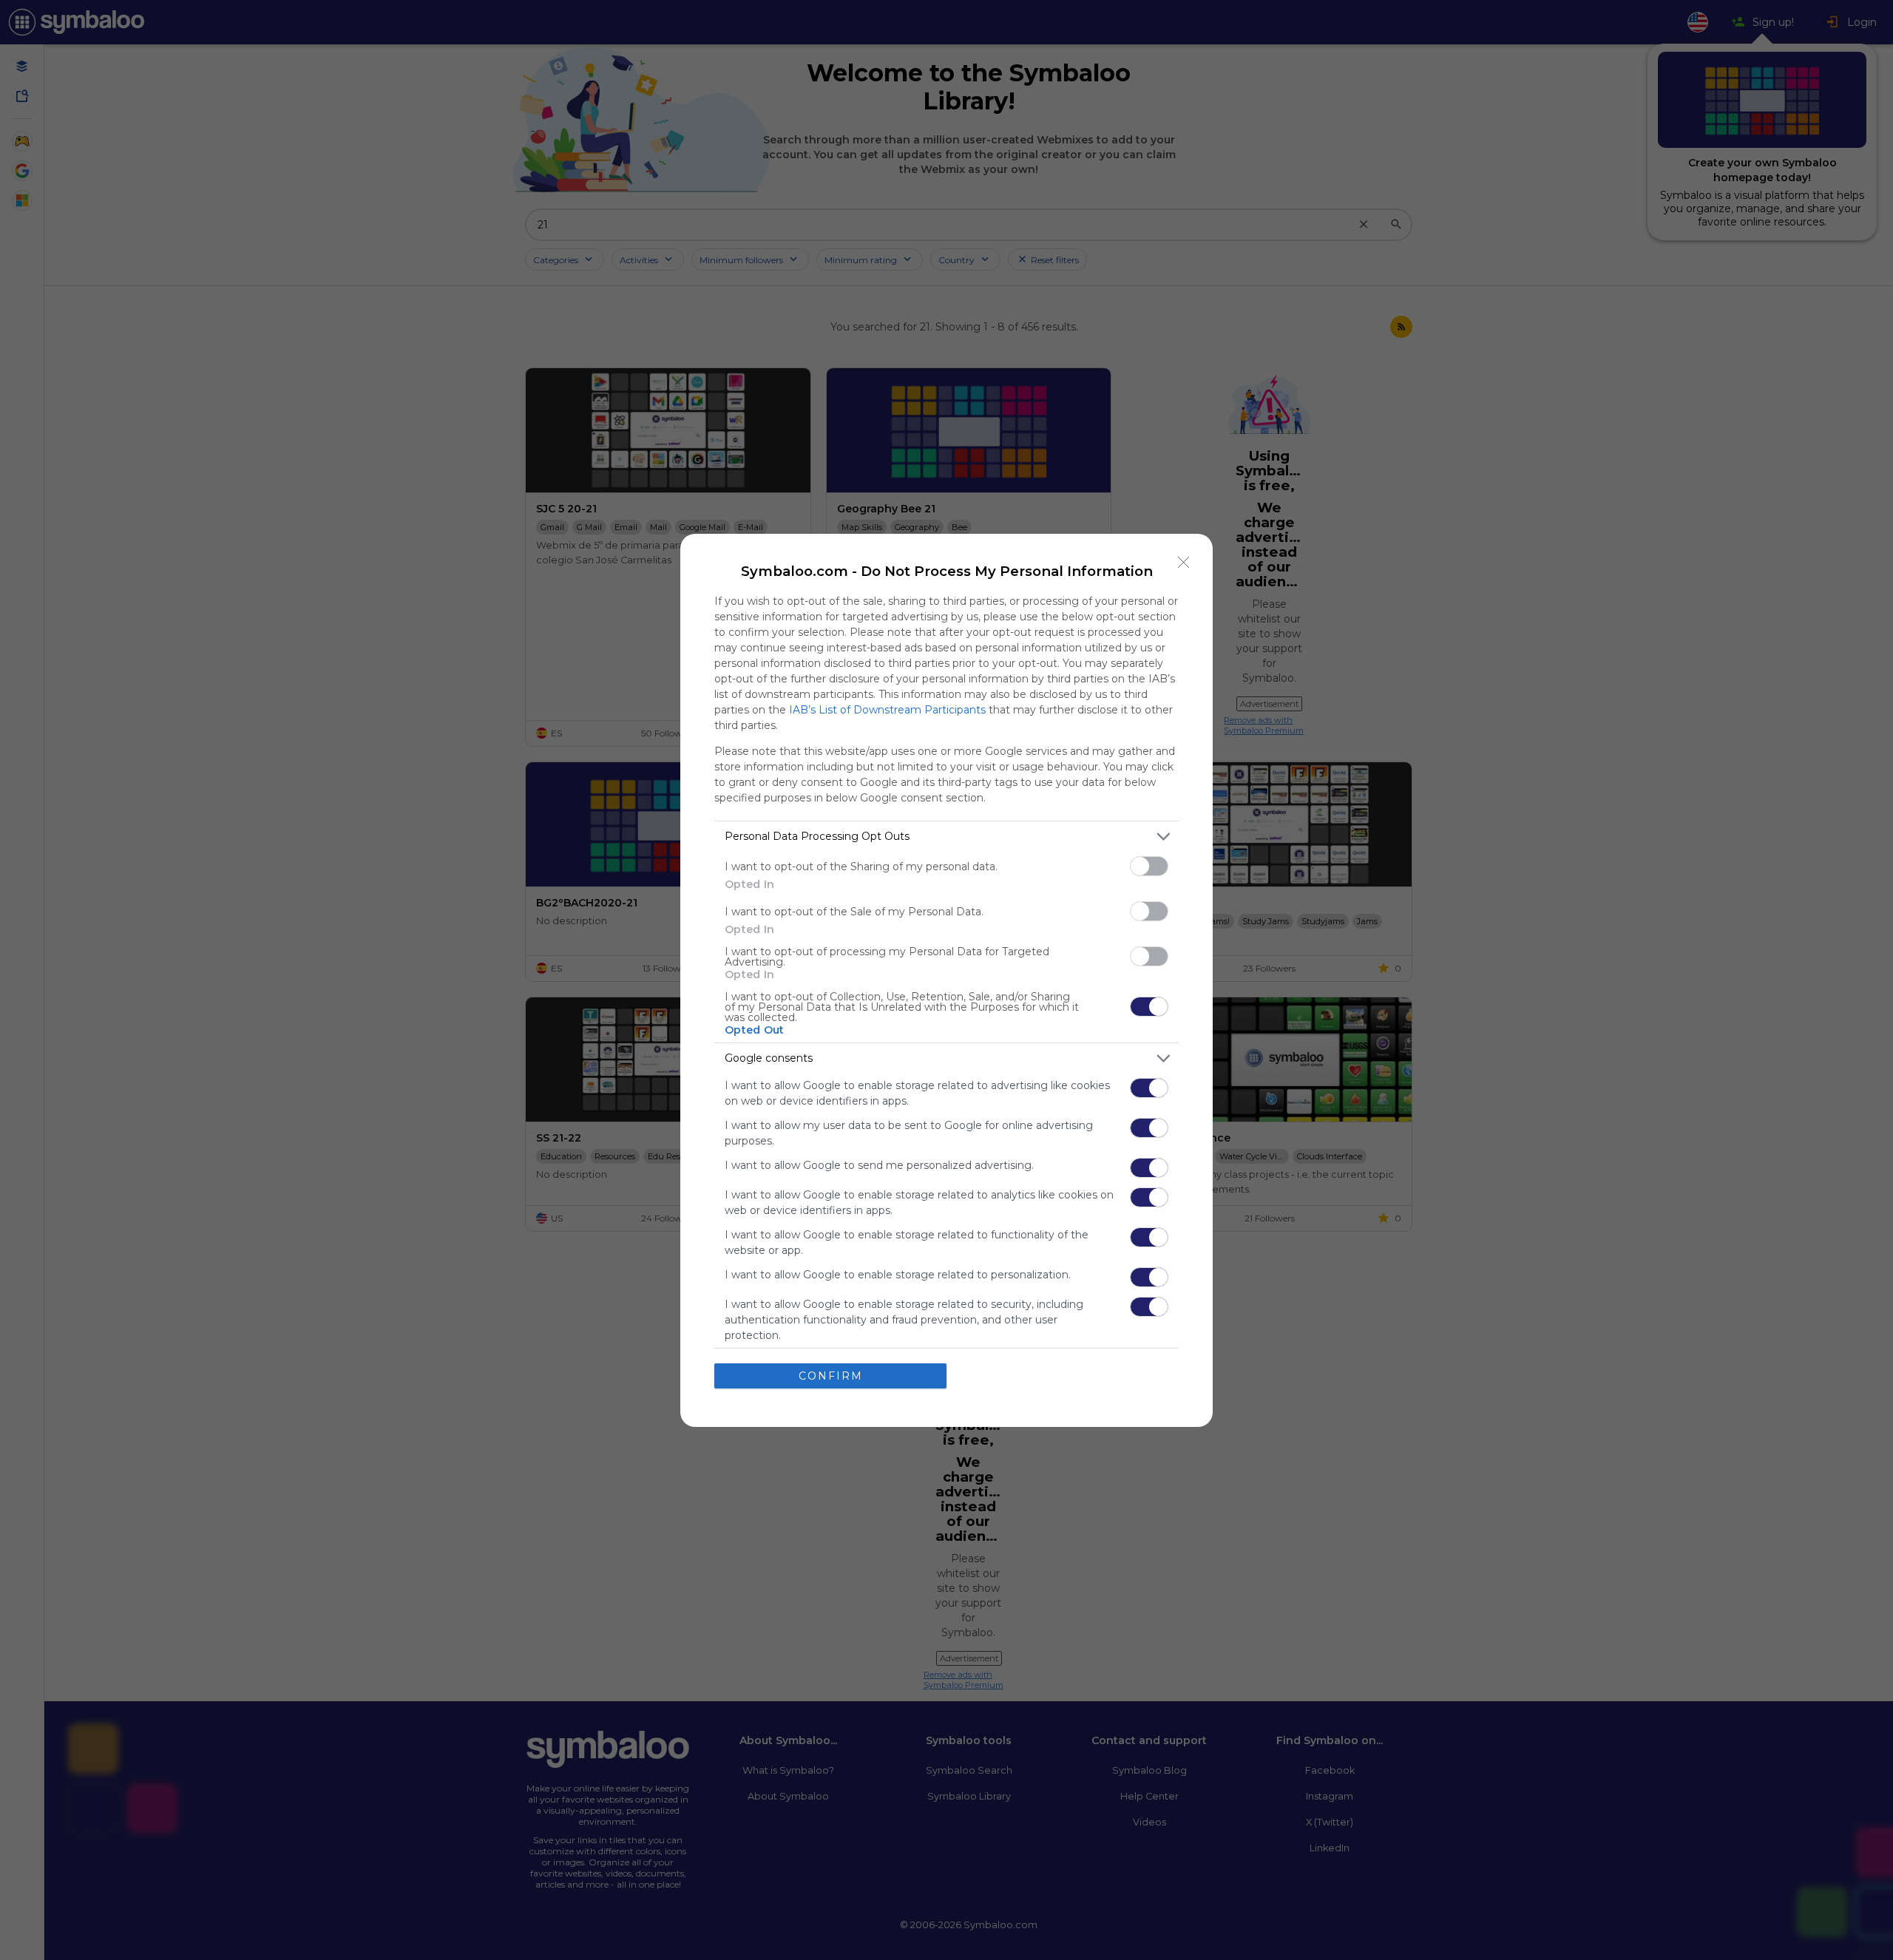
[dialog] (946, 980)
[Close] (1184, 563)
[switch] (1149, 866)
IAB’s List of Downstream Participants (887, 710)
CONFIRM (831, 1376)
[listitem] (946, 837)
